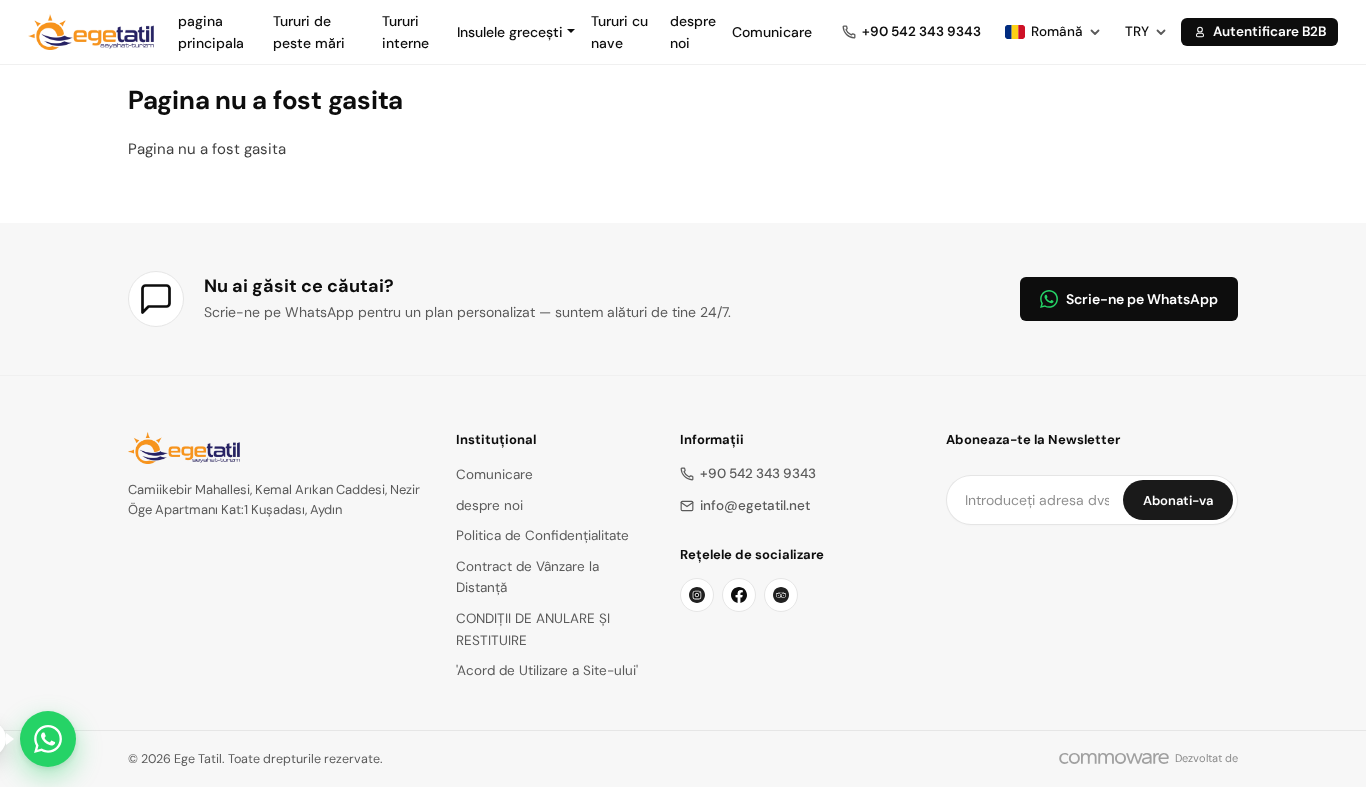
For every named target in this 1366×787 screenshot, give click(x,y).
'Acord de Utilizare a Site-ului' (547, 670)
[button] (516, 32)
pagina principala (211, 32)
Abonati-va (1178, 500)
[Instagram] (697, 595)
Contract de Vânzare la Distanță (527, 577)
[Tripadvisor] (781, 595)
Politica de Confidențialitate (542, 535)
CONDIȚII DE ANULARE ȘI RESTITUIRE (533, 629)
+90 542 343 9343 (758, 473)
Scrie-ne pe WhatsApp (1142, 299)
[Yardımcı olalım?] (48, 739)
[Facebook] (739, 595)
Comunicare (772, 32)
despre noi (693, 32)
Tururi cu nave (619, 32)
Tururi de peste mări (309, 32)
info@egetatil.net (755, 505)
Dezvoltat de (1206, 758)
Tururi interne (405, 32)
